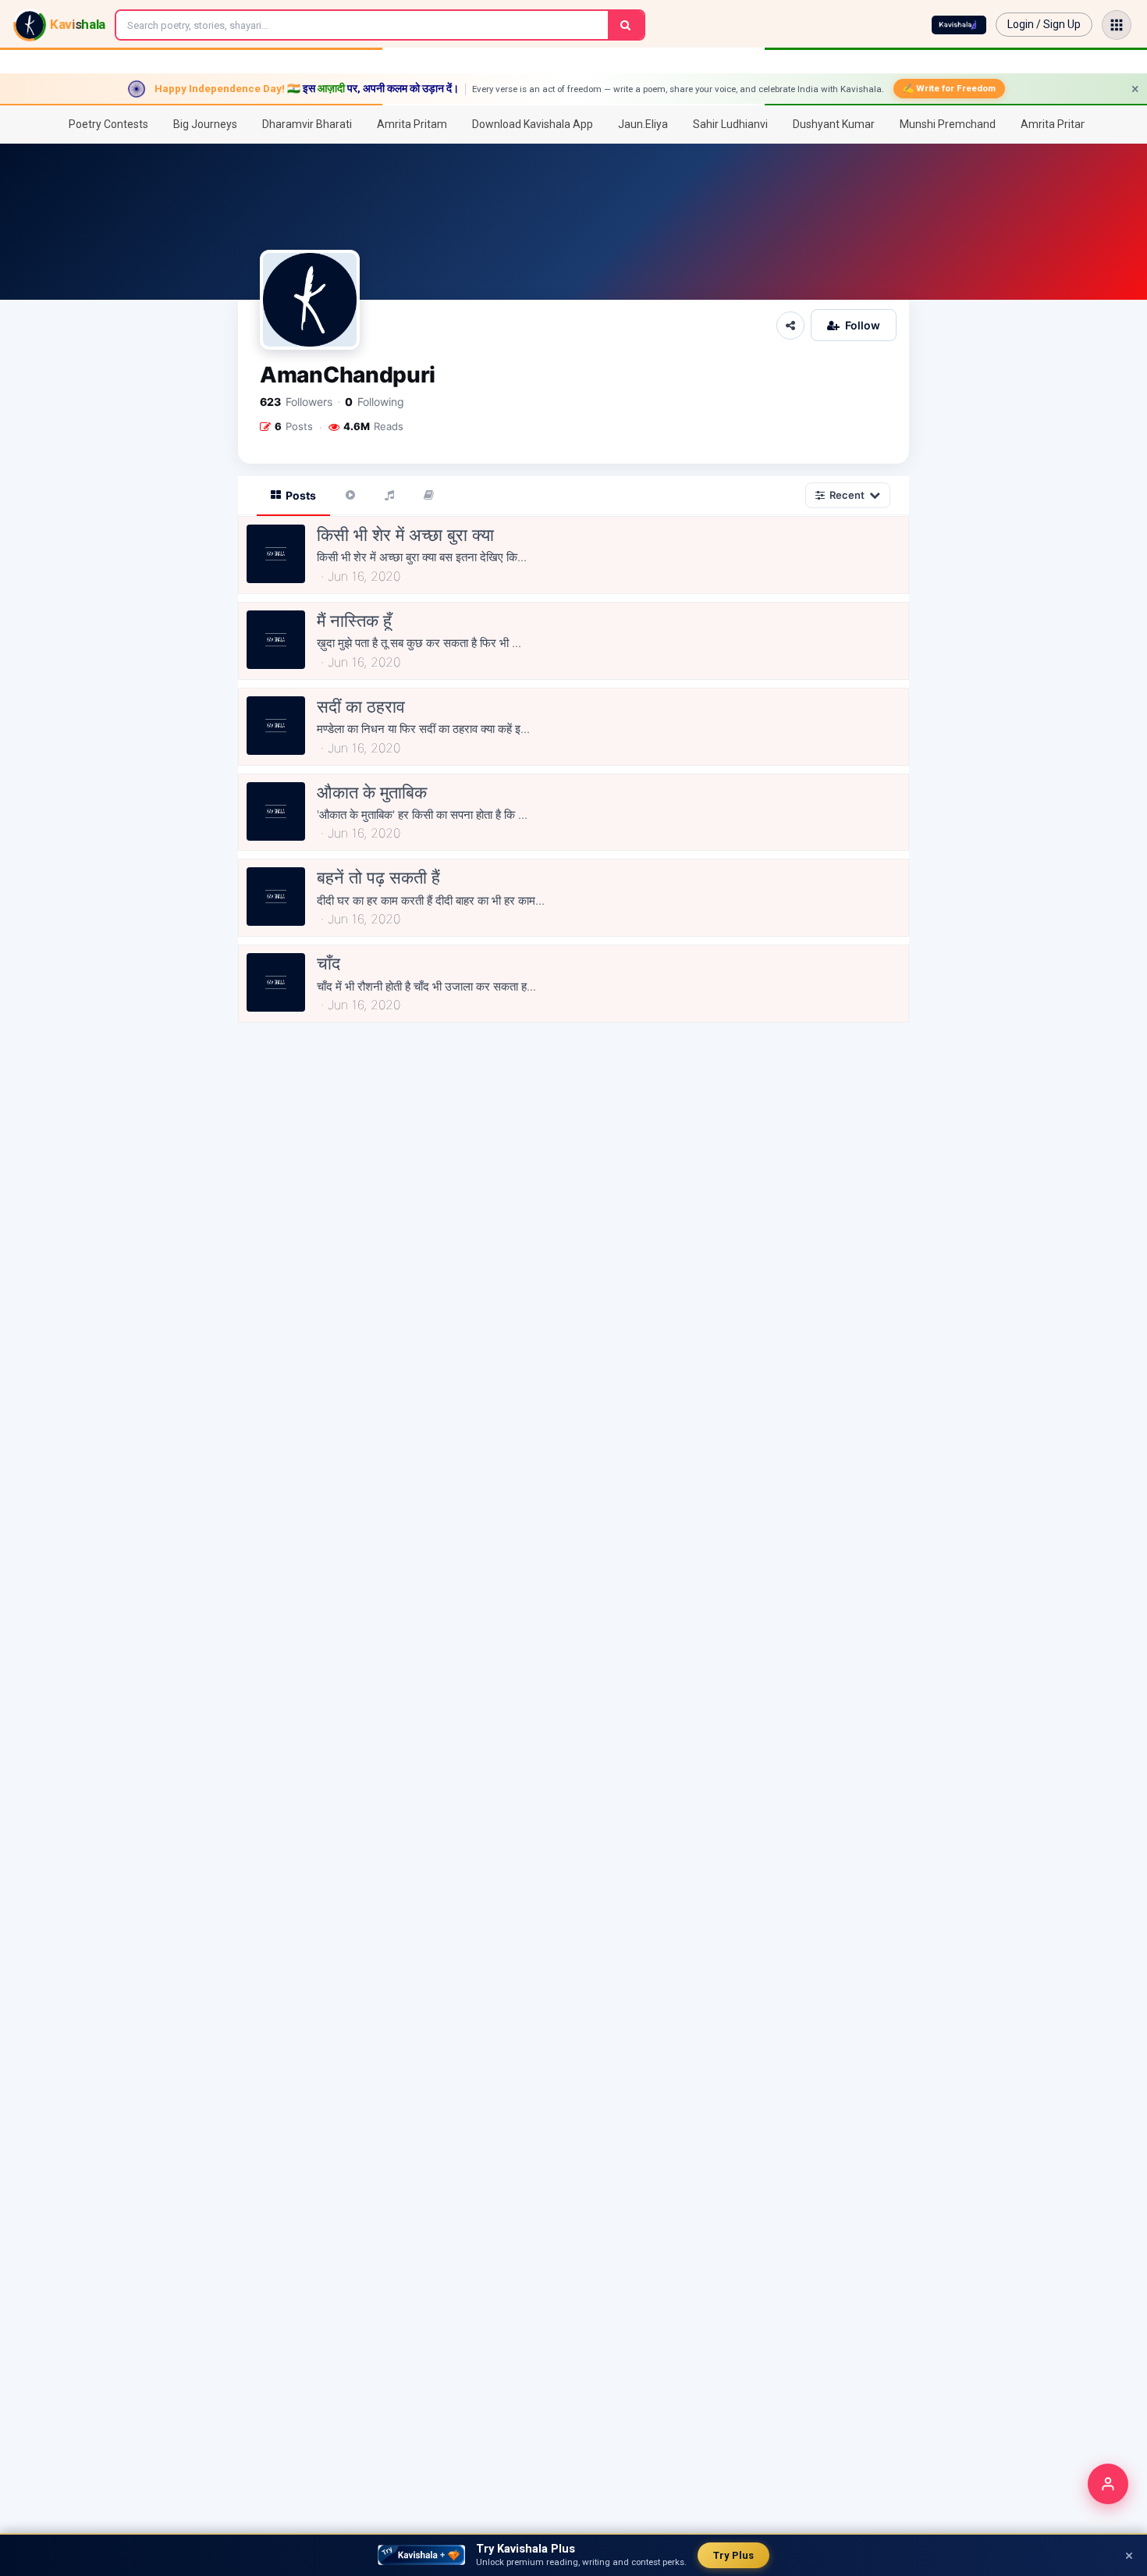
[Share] (790, 326)
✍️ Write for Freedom (949, 88)
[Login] (1108, 2484)
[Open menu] (1117, 25)
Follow (863, 325)
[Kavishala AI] (959, 25)
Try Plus (733, 2555)
